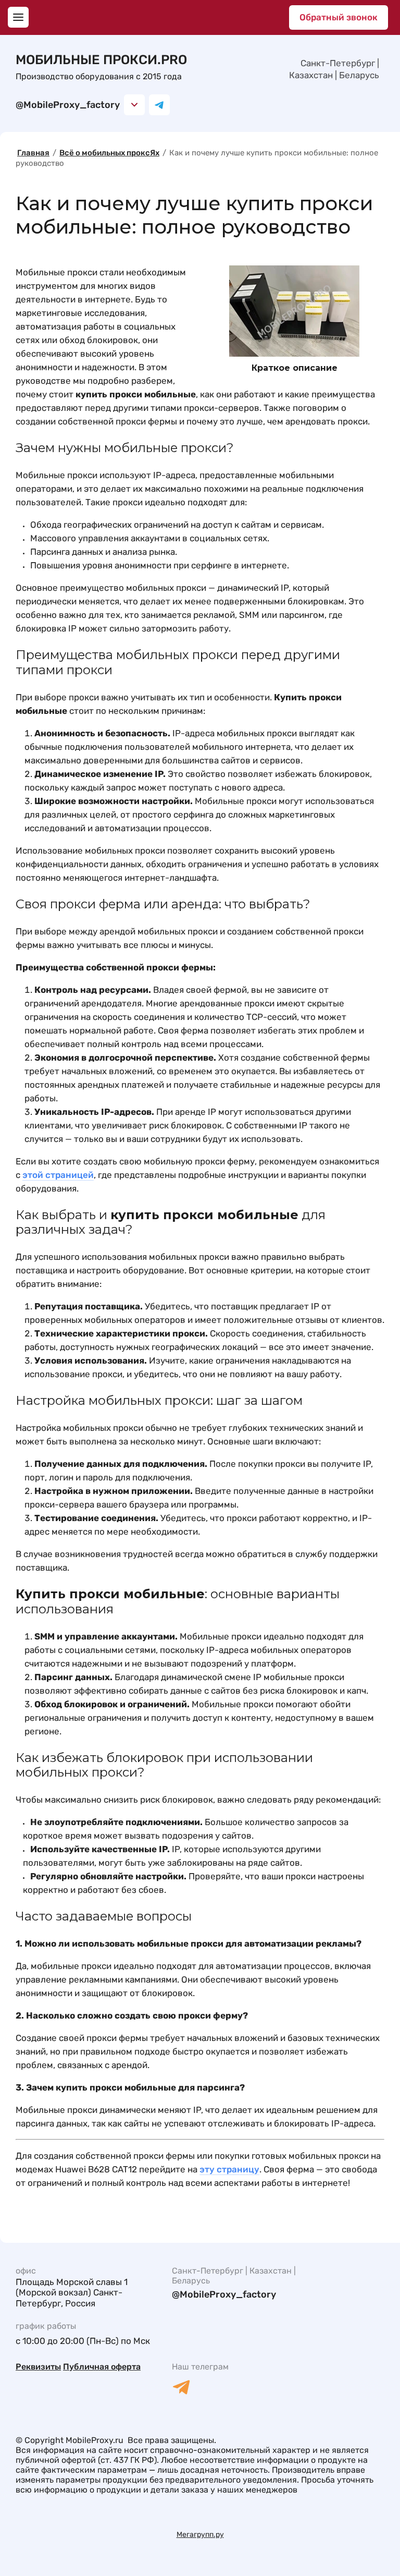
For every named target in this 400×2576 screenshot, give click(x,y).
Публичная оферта (102, 2367)
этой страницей (58, 1175)
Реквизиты (38, 2367)
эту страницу (229, 2169)
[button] (18, 17)
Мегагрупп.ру (200, 2535)
